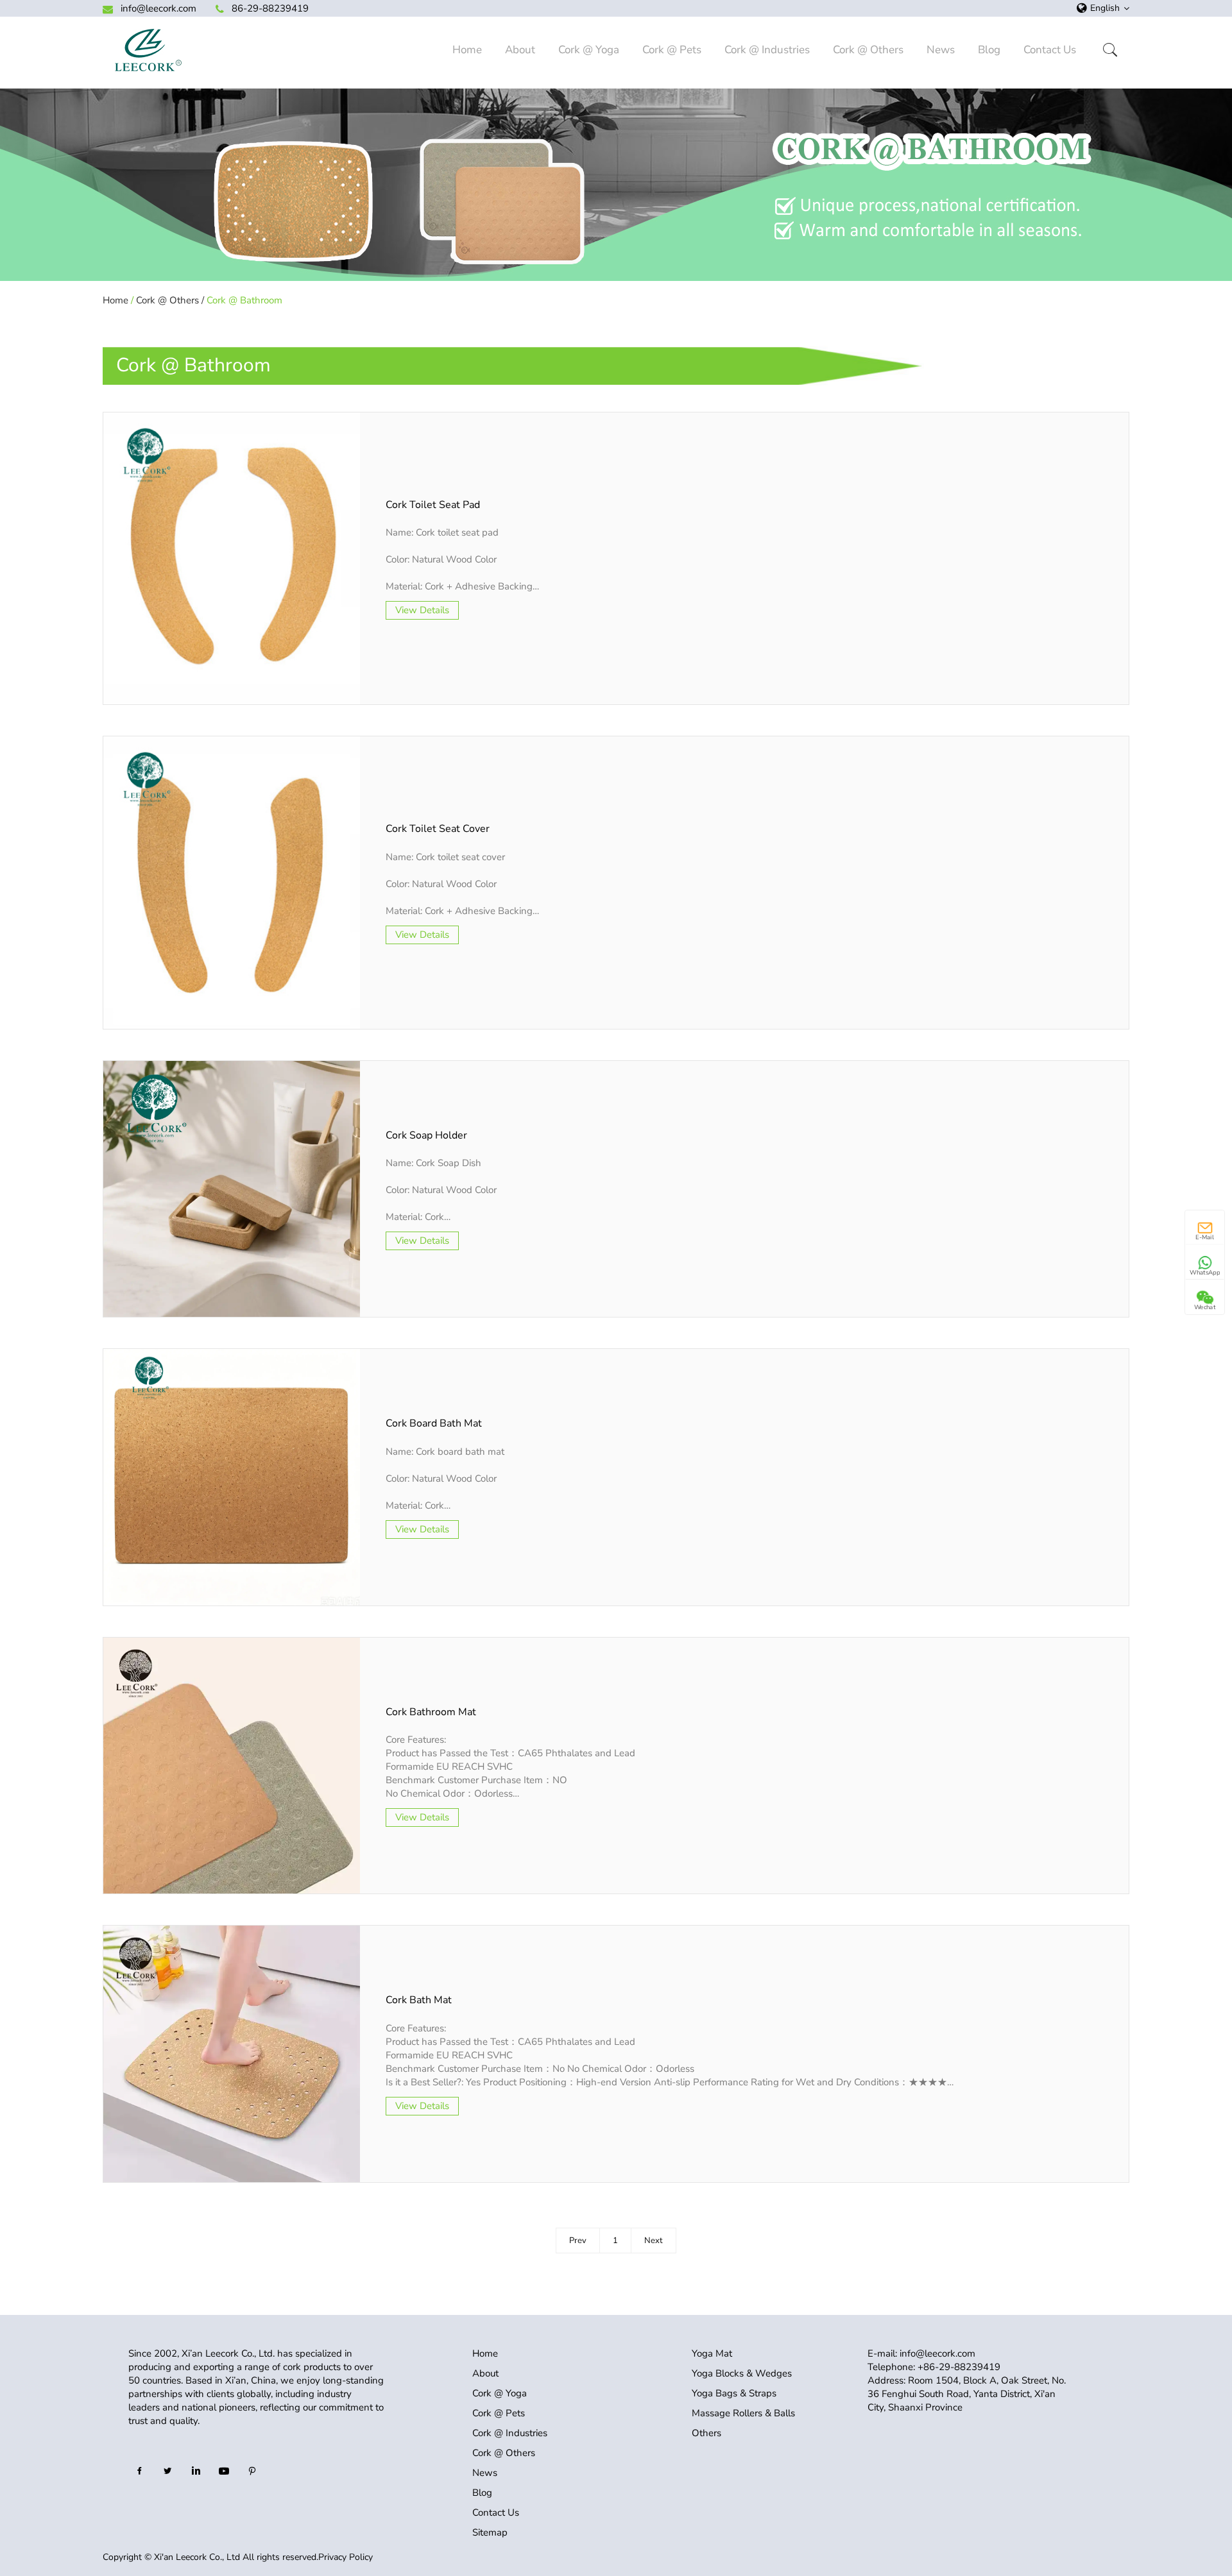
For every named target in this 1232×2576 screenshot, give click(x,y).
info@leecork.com (158, 8)
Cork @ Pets (672, 50)
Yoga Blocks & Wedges (742, 2373)
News (941, 50)
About (520, 50)
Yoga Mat (712, 2353)
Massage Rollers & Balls (743, 2413)
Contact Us (1050, 50)
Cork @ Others (868, 50)
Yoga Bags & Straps (734, 2393)
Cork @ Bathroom (244, 300)
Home (467, 50)
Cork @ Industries (767, 50)
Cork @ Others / (170, 300)
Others (706, 2433)
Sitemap (490, 2532)
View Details (422, 610)
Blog (989, 50)
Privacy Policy (346, 2557)
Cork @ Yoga (589, 50)
